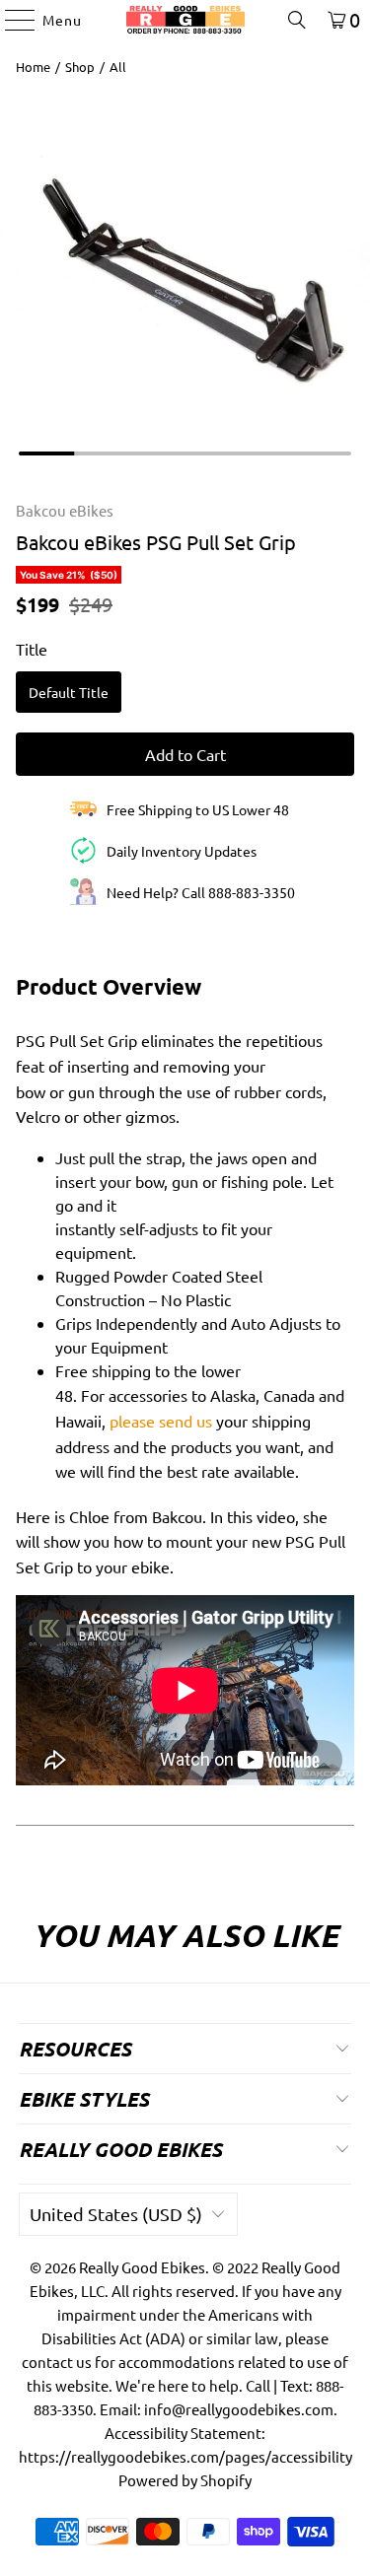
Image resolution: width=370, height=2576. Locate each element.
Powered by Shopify (185, 2480)
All (118, 67)
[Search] (297, 20)
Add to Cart (185, 754)
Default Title (69, 692)
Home (33, 67)
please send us (161, 1421)
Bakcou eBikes (65, 510)
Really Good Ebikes (142, 2267)
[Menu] (10, 20)
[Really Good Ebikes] (185, 20)
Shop (80, 67)
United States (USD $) (116, 2214)
